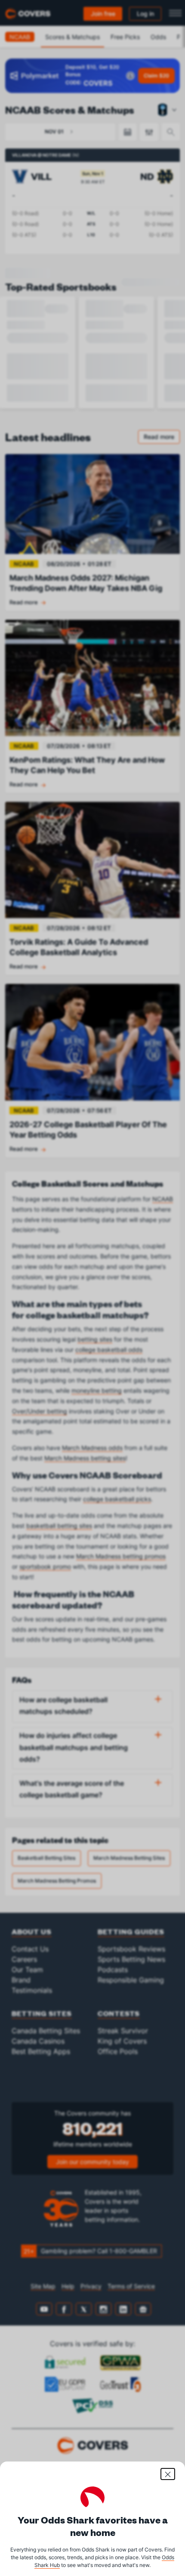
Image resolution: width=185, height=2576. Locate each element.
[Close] (168, 2474)
